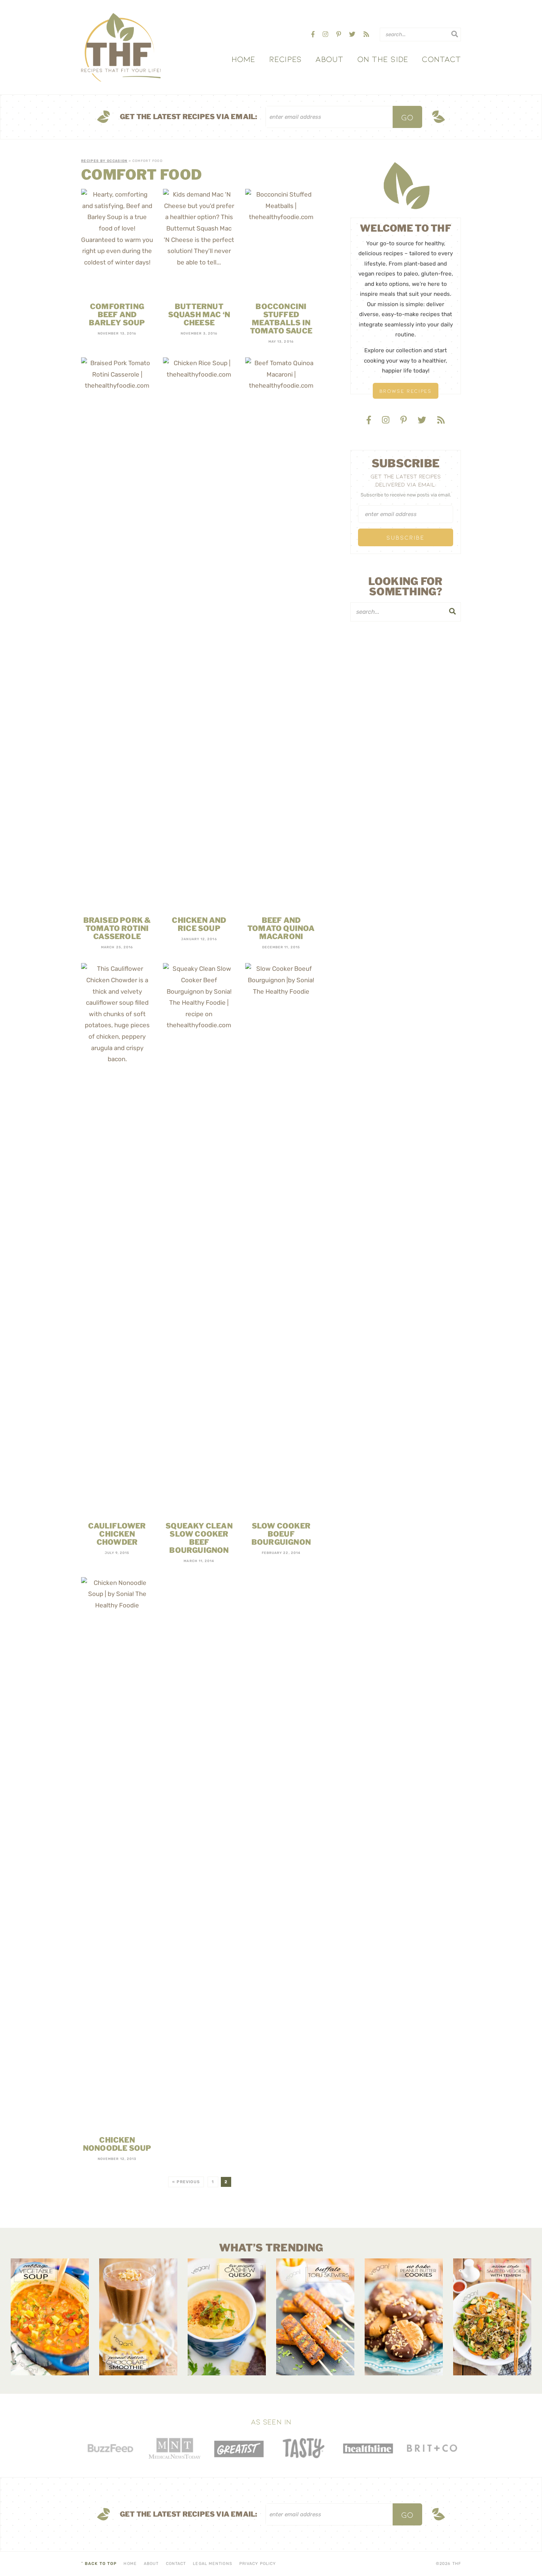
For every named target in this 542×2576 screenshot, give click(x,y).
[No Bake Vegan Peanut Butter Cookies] (404, 2317)
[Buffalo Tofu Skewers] (315, 2317)
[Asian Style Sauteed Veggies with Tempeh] (492, 2317)
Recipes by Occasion (104, 161)
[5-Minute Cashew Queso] (227, 2317)
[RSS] (366, 34)
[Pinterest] (339, 34)
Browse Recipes (406, 391)
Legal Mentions (212, 2564)
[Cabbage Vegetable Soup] (50, 2317)
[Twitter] (353, 34)
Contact (441, 59)
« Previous (186, 2182)
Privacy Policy (258, 2564)
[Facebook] (314, 34)
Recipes (286, 59)
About (329, 59)
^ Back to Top (99, 2564)
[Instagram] (326, 34)
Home (244, 59)
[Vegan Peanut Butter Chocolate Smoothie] (138, 2317)
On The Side (383, 59)
